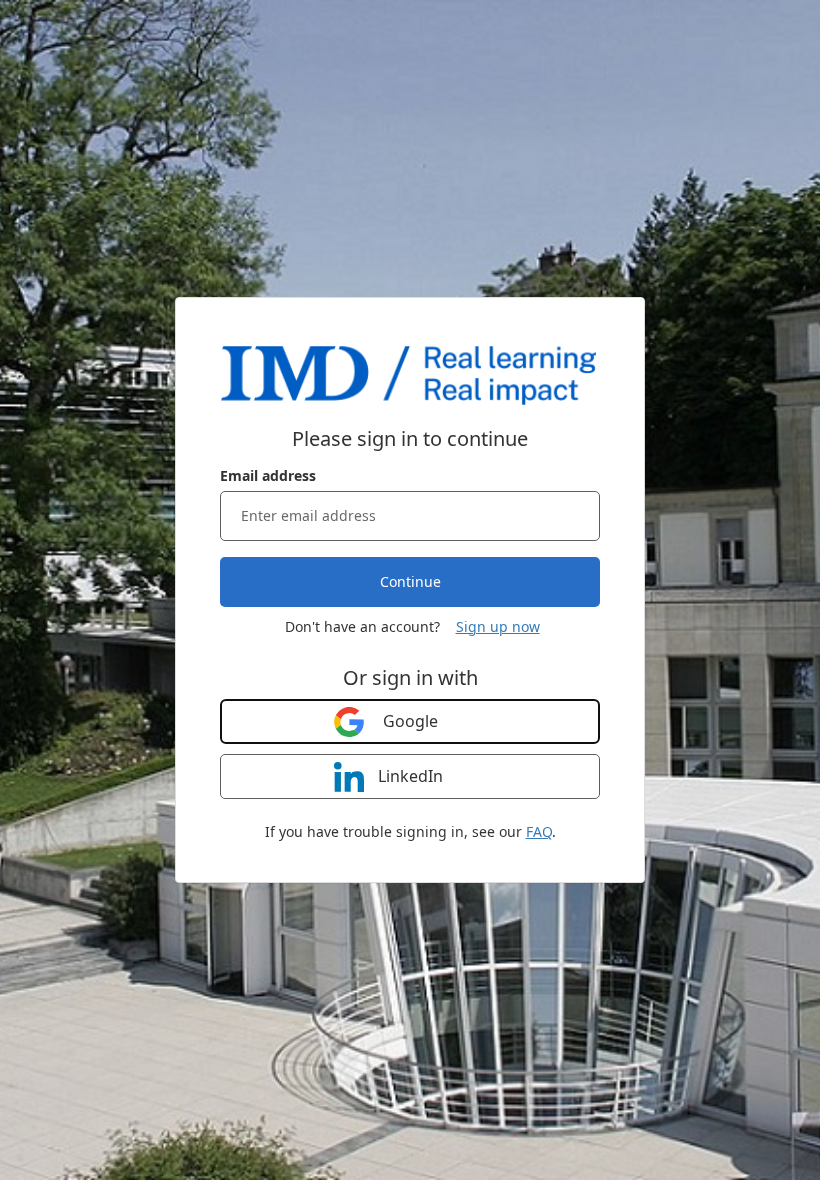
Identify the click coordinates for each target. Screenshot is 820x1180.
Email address (268, 475)
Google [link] (410, 721)
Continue (410, 581)
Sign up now (498, 626)
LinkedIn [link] (410, 776)
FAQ (539, 831)
